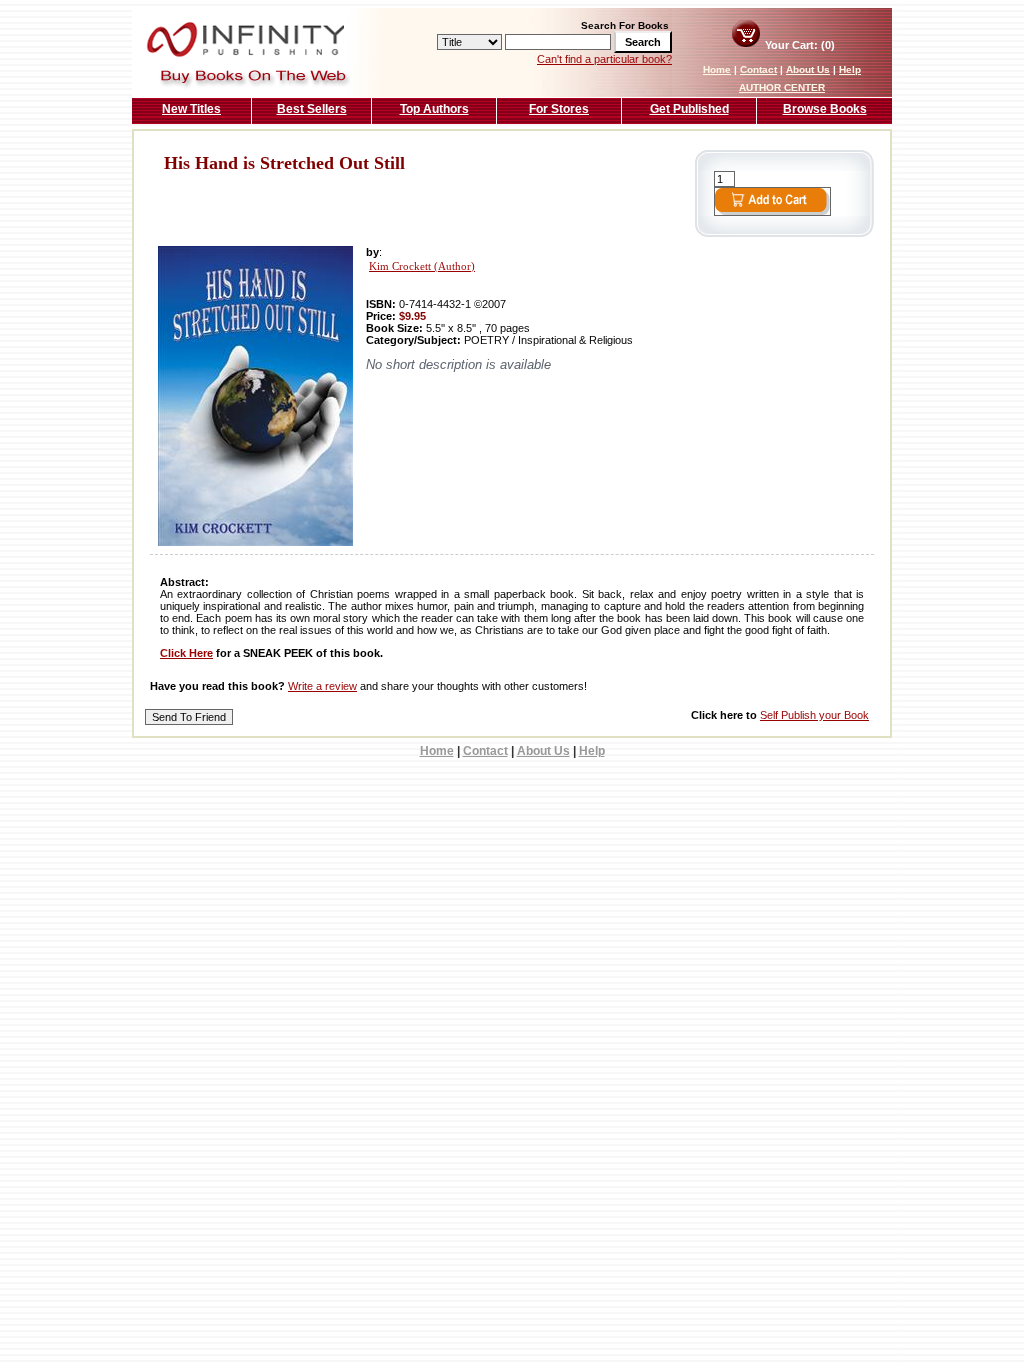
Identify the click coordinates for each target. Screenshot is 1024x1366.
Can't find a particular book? (604, 59)
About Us (808, 69)
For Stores (559, 109)
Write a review (322, 686)
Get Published (689, 109)
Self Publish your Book (814, 715)
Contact (758, 69)
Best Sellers (312, 109)
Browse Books (825, 109)
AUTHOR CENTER (782, 87)
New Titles (191, 109)
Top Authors (434, 109)
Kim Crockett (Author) (422, 266)
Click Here (186, 653)
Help (850, 69)
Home (717, 69)
